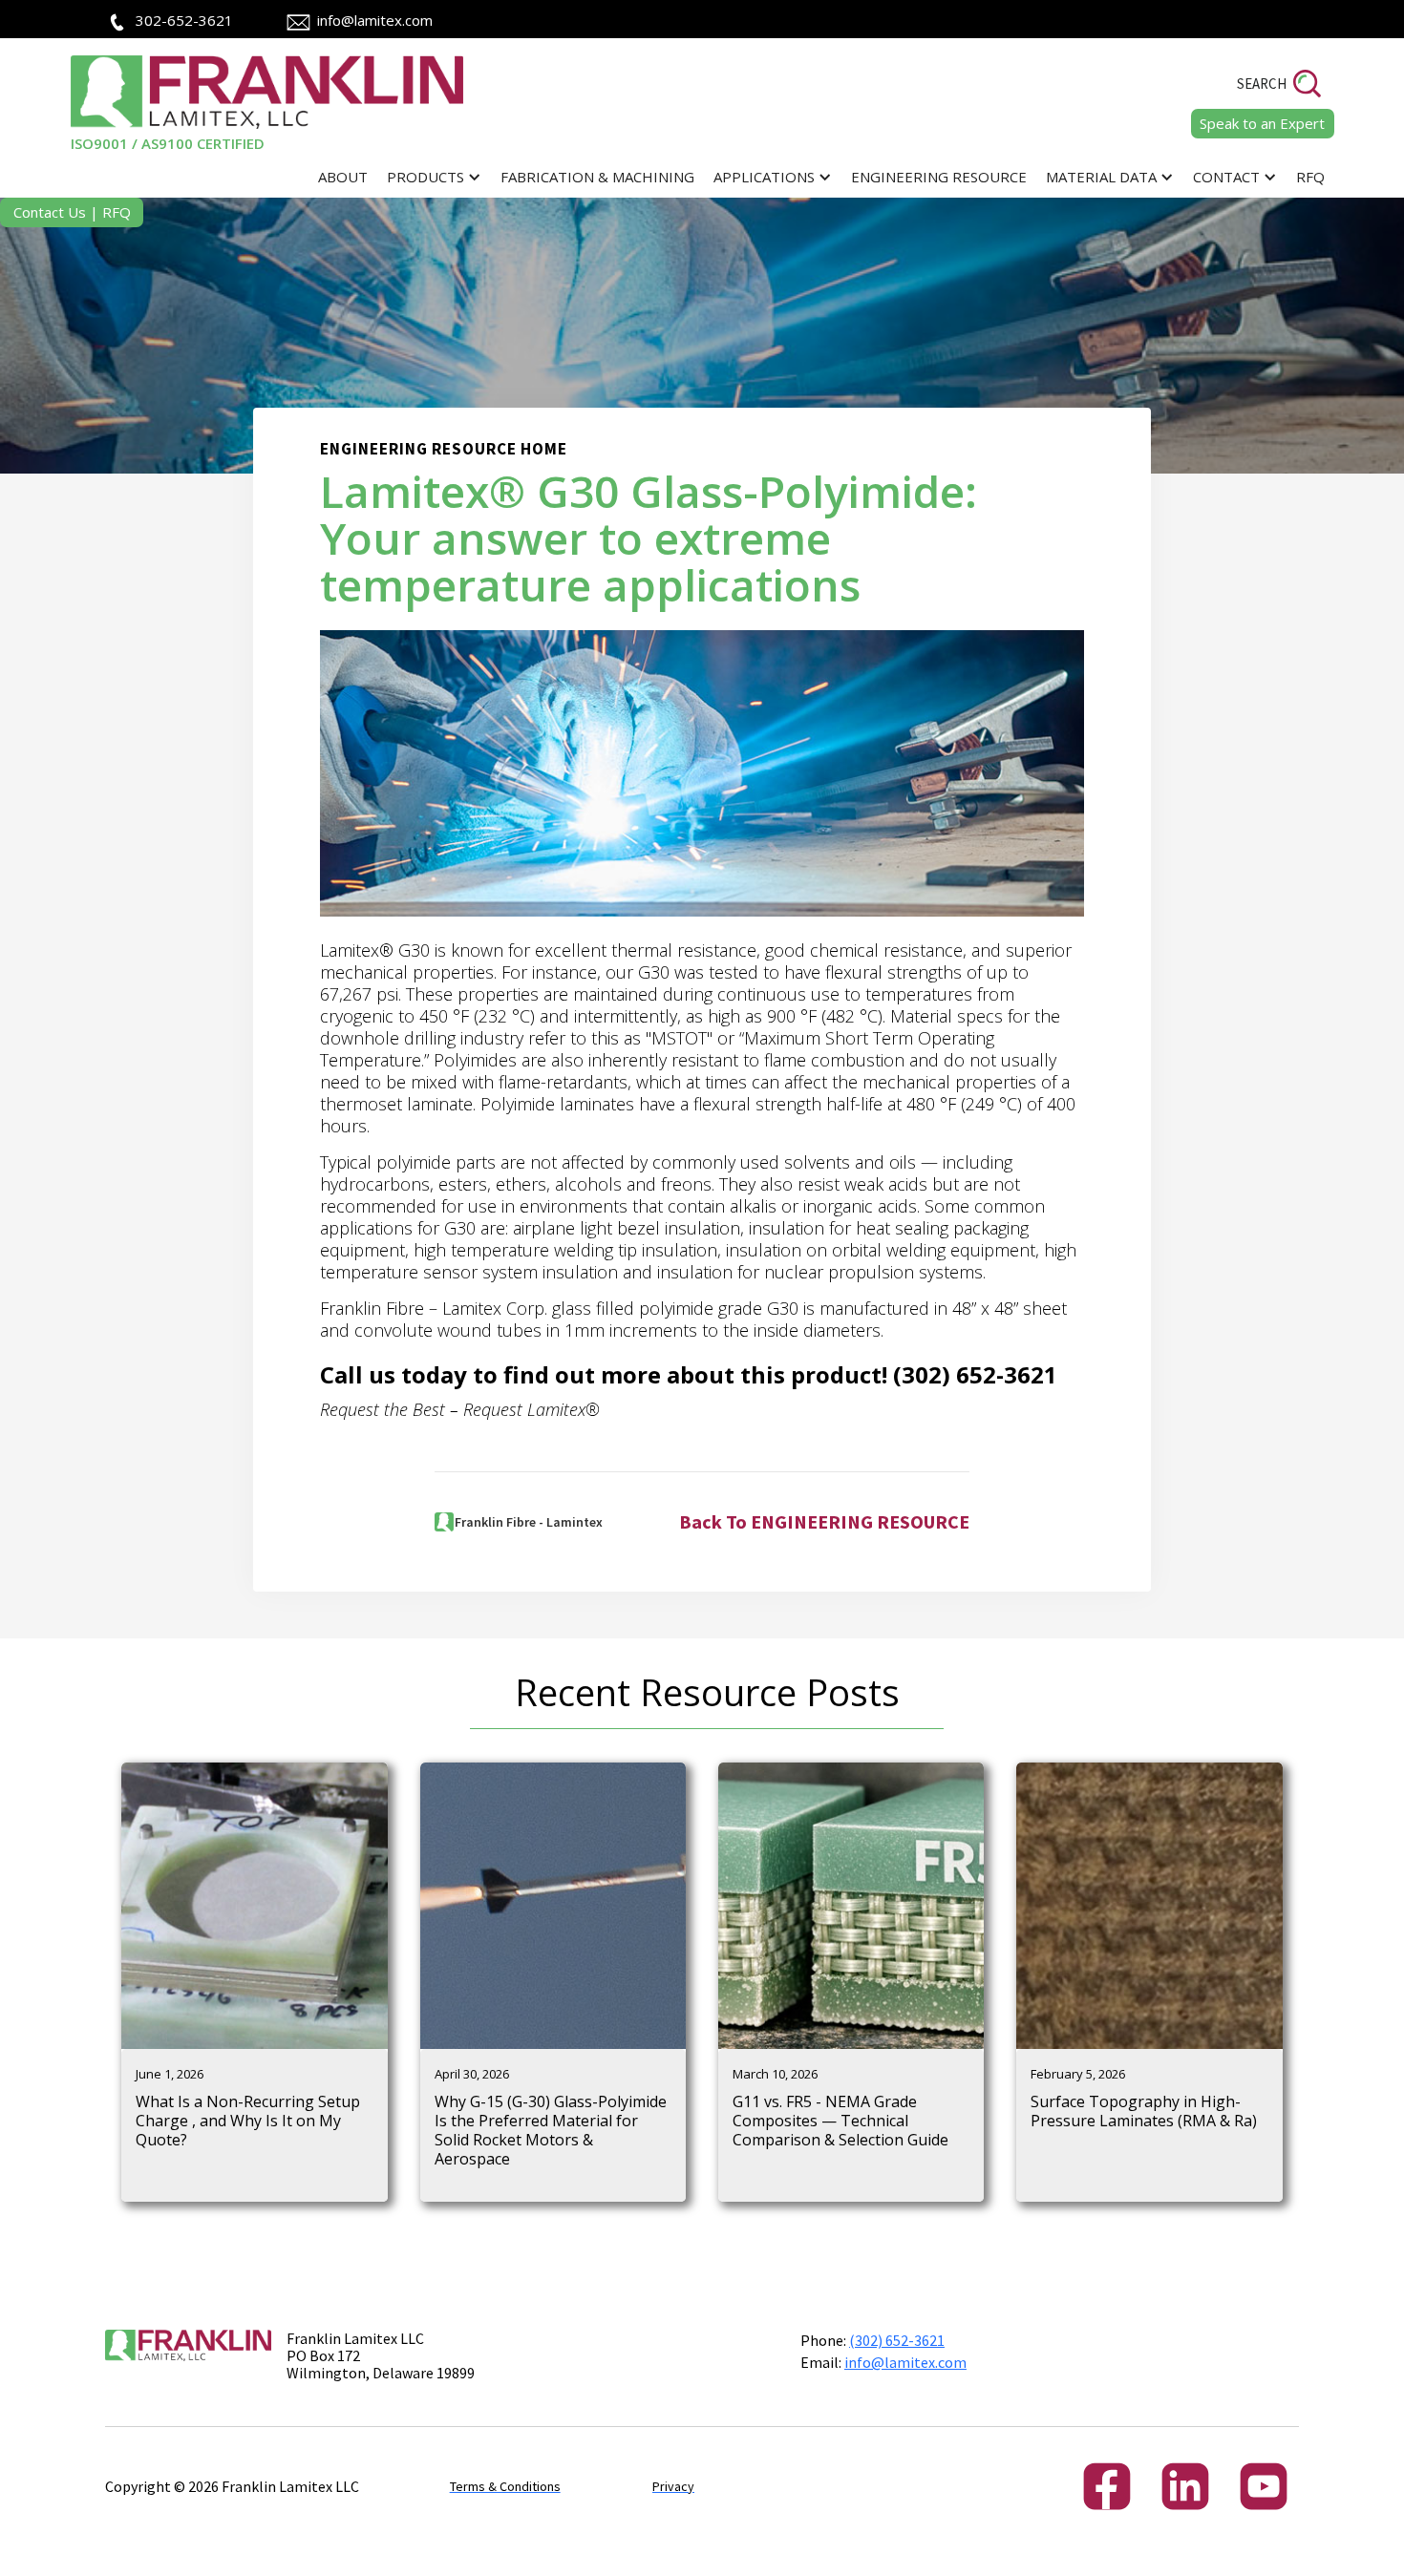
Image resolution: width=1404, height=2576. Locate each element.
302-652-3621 (184, 20)
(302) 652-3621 (897, 2340)
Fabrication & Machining (597, 177)
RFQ (1310, 177)
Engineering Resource (939, 177)
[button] (434, 177)
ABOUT (343, 177)
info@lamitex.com (375, 20)
